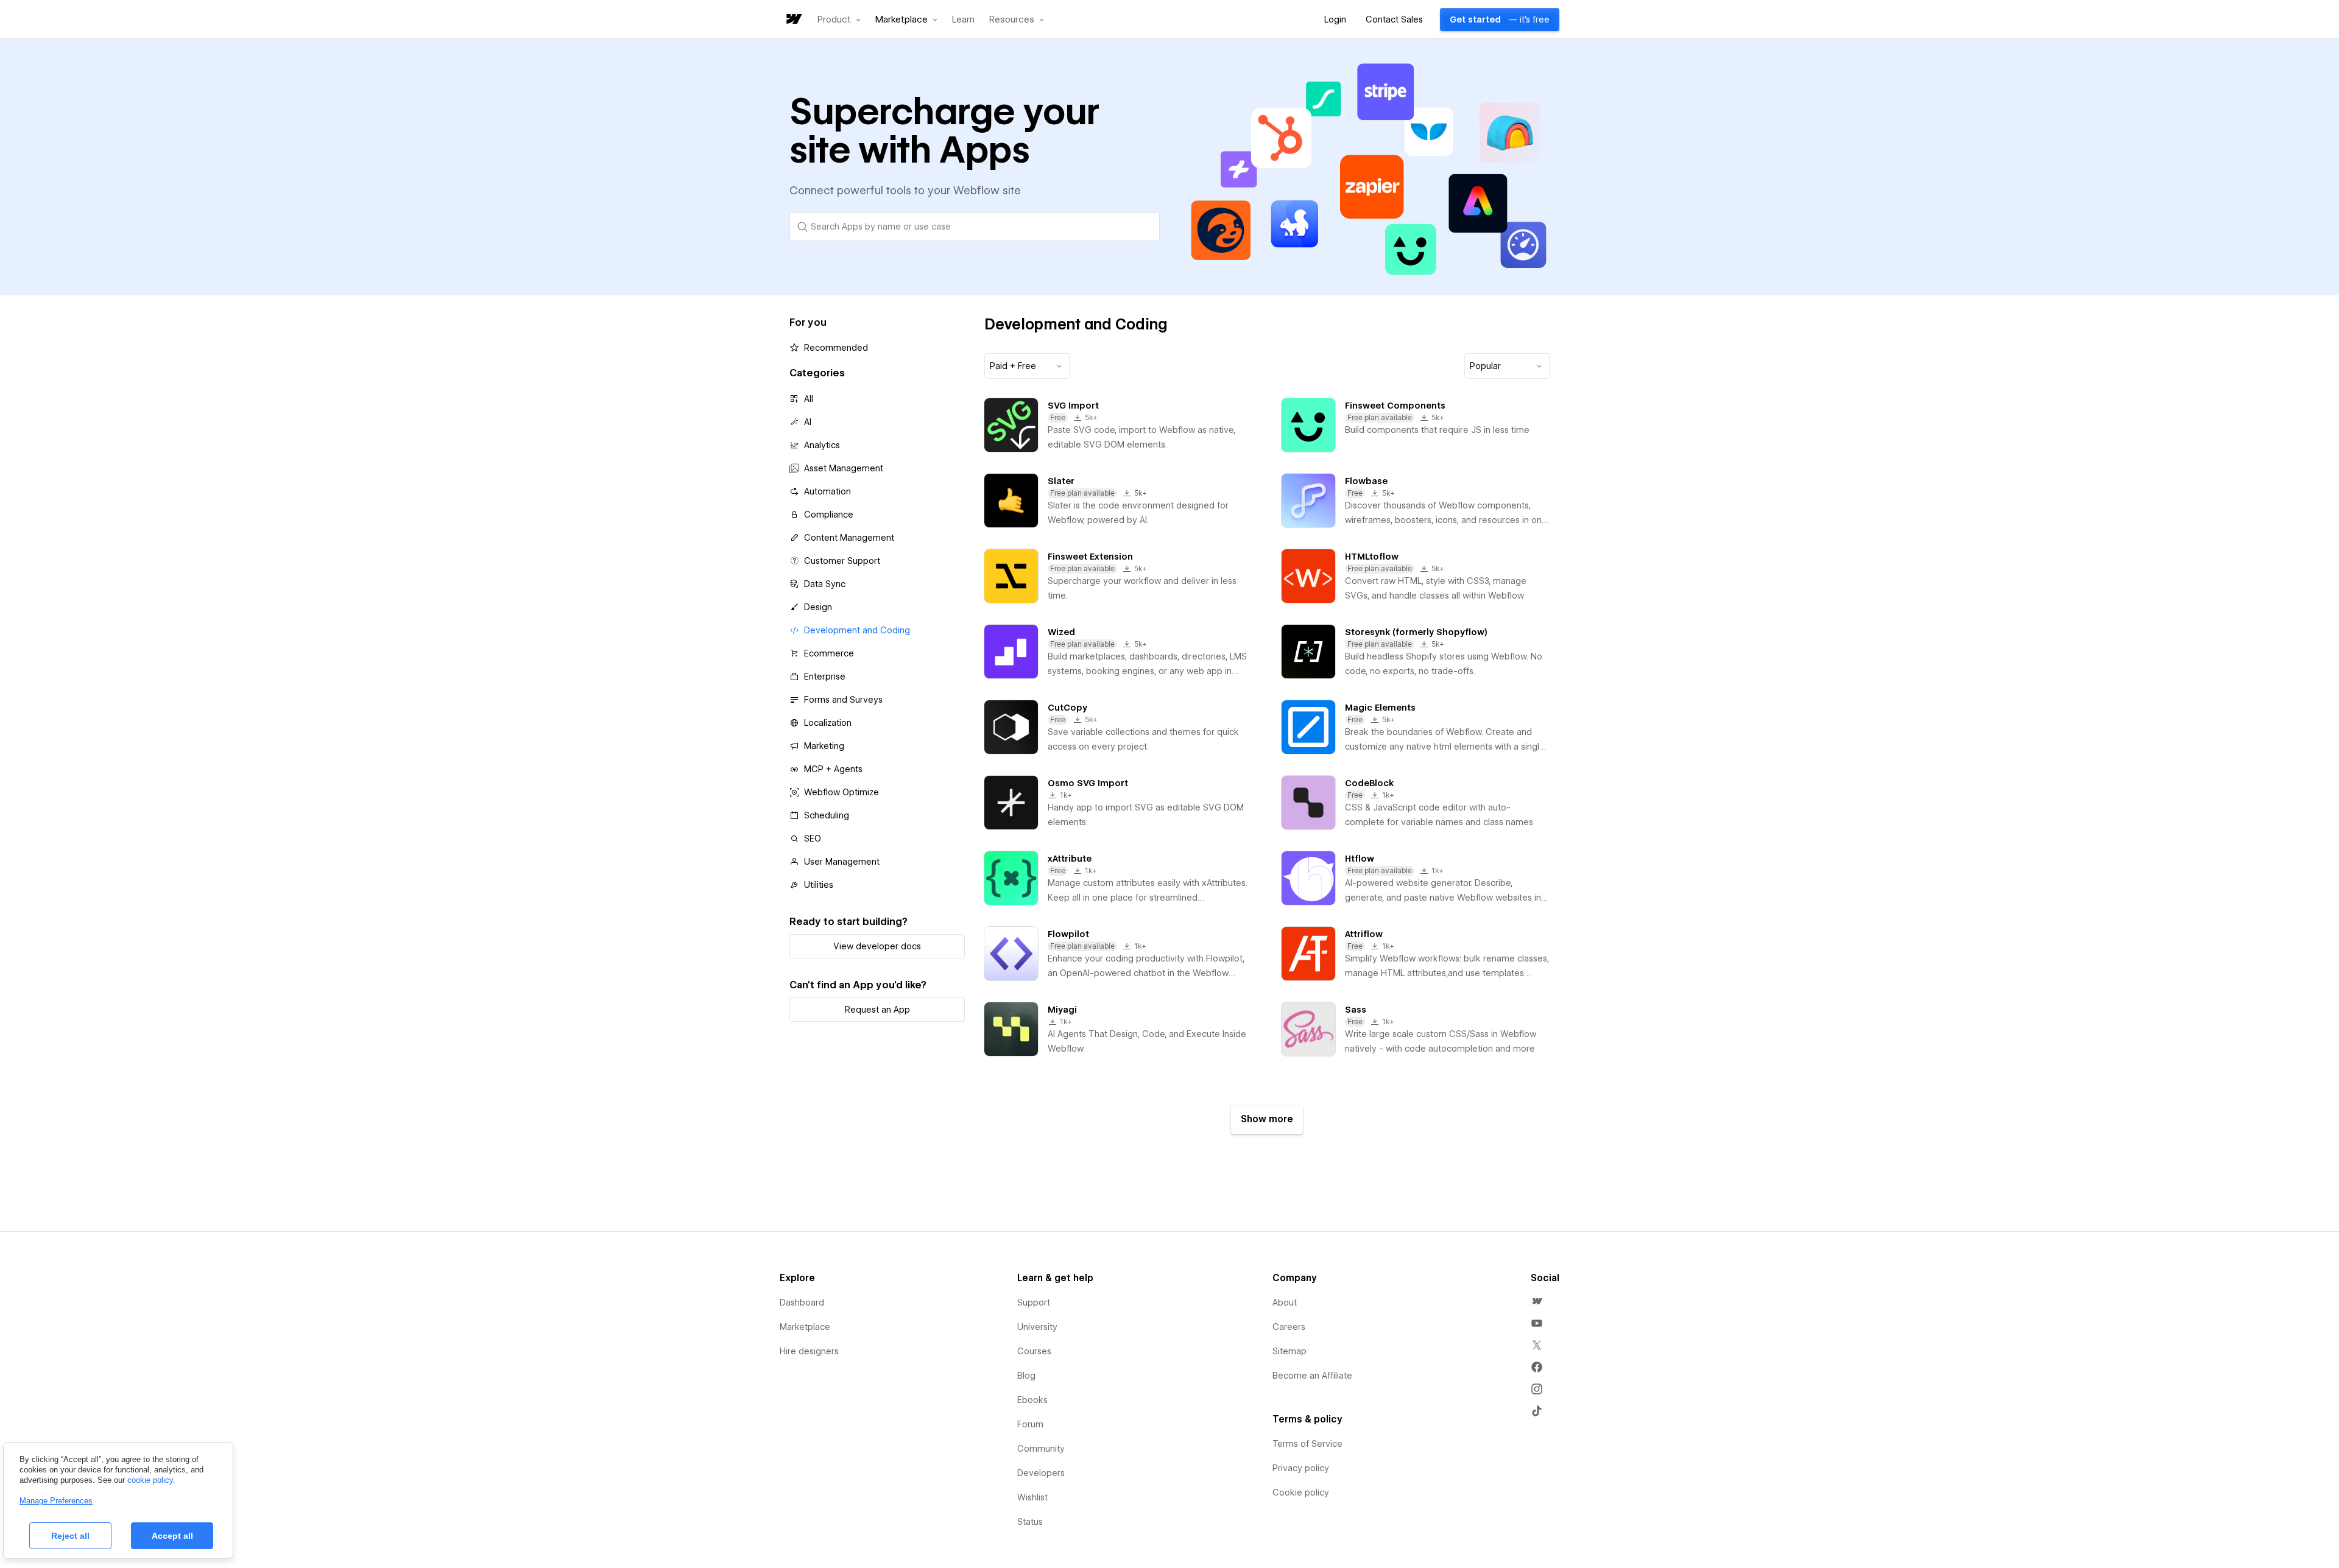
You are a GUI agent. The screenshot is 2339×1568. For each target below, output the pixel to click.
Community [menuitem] (1041, 1449)
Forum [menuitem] (1030, 1424)
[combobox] (1027, 366)
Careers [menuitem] (1289, 1327)
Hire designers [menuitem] (809, 1351)
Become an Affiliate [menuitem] (1312, 1376)
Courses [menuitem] (1034, 1351)
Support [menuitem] (1034, 1303)
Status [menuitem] (1030, 1522)
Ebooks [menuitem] (1032, 1400)
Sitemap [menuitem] (1289, 1351)
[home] (793, 20)
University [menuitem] (1037, 1327)
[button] (839, 19)
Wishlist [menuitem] (1032, 1497)
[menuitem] (1537, 1301)
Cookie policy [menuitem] (1301, 1492)
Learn (963, 20)
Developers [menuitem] (1041, 1473)
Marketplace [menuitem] (805, 1327)
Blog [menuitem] (1026, 1376)
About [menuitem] (1285, 1303)
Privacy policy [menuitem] (1301, 1468)
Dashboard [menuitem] (802, 1303)
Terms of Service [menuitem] (1307, 1444)
